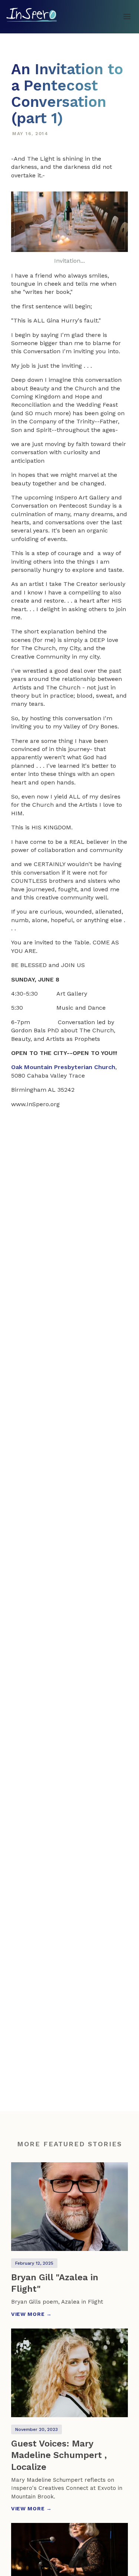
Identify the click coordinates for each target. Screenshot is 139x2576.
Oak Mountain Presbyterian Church (63, 1067)
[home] (30, 15)
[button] (127, 17)
